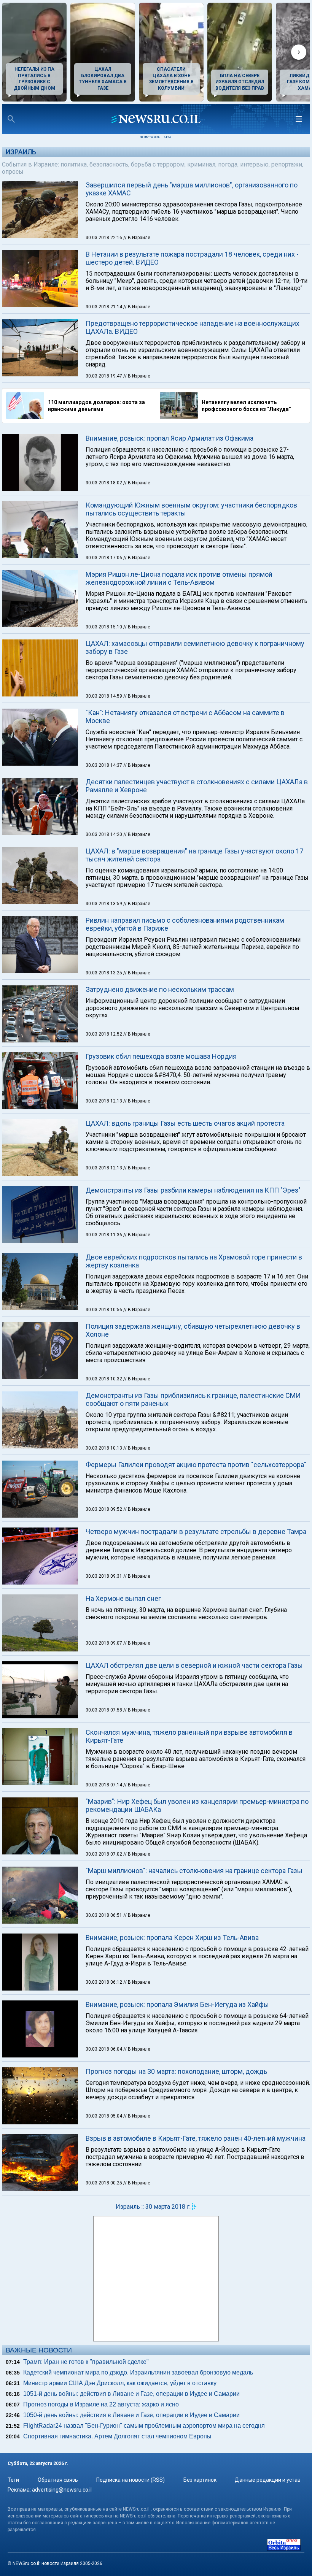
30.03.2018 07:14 (104, 1785)
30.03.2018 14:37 (104, 765)
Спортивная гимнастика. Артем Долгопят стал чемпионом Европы (117, 2436)
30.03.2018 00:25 (104, 2183)
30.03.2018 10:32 (104, 1379)
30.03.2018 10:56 (104, 1310)
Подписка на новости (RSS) (131, 2480)
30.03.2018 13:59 (104, 904)
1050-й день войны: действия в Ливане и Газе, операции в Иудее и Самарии (131, 2415)
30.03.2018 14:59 (104, 696)
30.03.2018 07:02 (104, 1854)
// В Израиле (137, 238)
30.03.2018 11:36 (104, 1235)
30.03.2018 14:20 (104, 834)
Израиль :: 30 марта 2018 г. (153, 2207)
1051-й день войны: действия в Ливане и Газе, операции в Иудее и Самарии (131, 2394)
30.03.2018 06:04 (104, 2049)
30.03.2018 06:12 (104, 1982)
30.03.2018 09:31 (104, 1576)
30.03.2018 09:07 (104, 1643)
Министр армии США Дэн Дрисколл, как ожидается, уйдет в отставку (120, 2383)
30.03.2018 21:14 (104, 307)
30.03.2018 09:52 (104, 1509)
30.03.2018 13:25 (104, 973)
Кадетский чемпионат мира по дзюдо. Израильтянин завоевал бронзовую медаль (138, 2372)
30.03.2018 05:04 (104, 2116)
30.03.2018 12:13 (104, 1101)
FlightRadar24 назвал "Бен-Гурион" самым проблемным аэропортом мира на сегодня (144, 2426)
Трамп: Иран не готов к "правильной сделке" (86, 2362)
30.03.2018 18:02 (104, 483)
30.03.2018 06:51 (104, 1915)
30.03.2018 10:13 (104, 1448)
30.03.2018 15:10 (104, 627)
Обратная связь (58, 2480)
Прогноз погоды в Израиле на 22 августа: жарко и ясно (101, 2404)
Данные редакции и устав (268, 2480)
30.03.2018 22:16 (104, 238)
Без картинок (200, 2480)
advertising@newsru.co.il (62, 2490)
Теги (13, 2480)
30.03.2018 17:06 (104, 558)
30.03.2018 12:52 (104, 1034)
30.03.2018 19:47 (104, 376)
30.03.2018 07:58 (104, 1710)
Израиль (21, 152)
